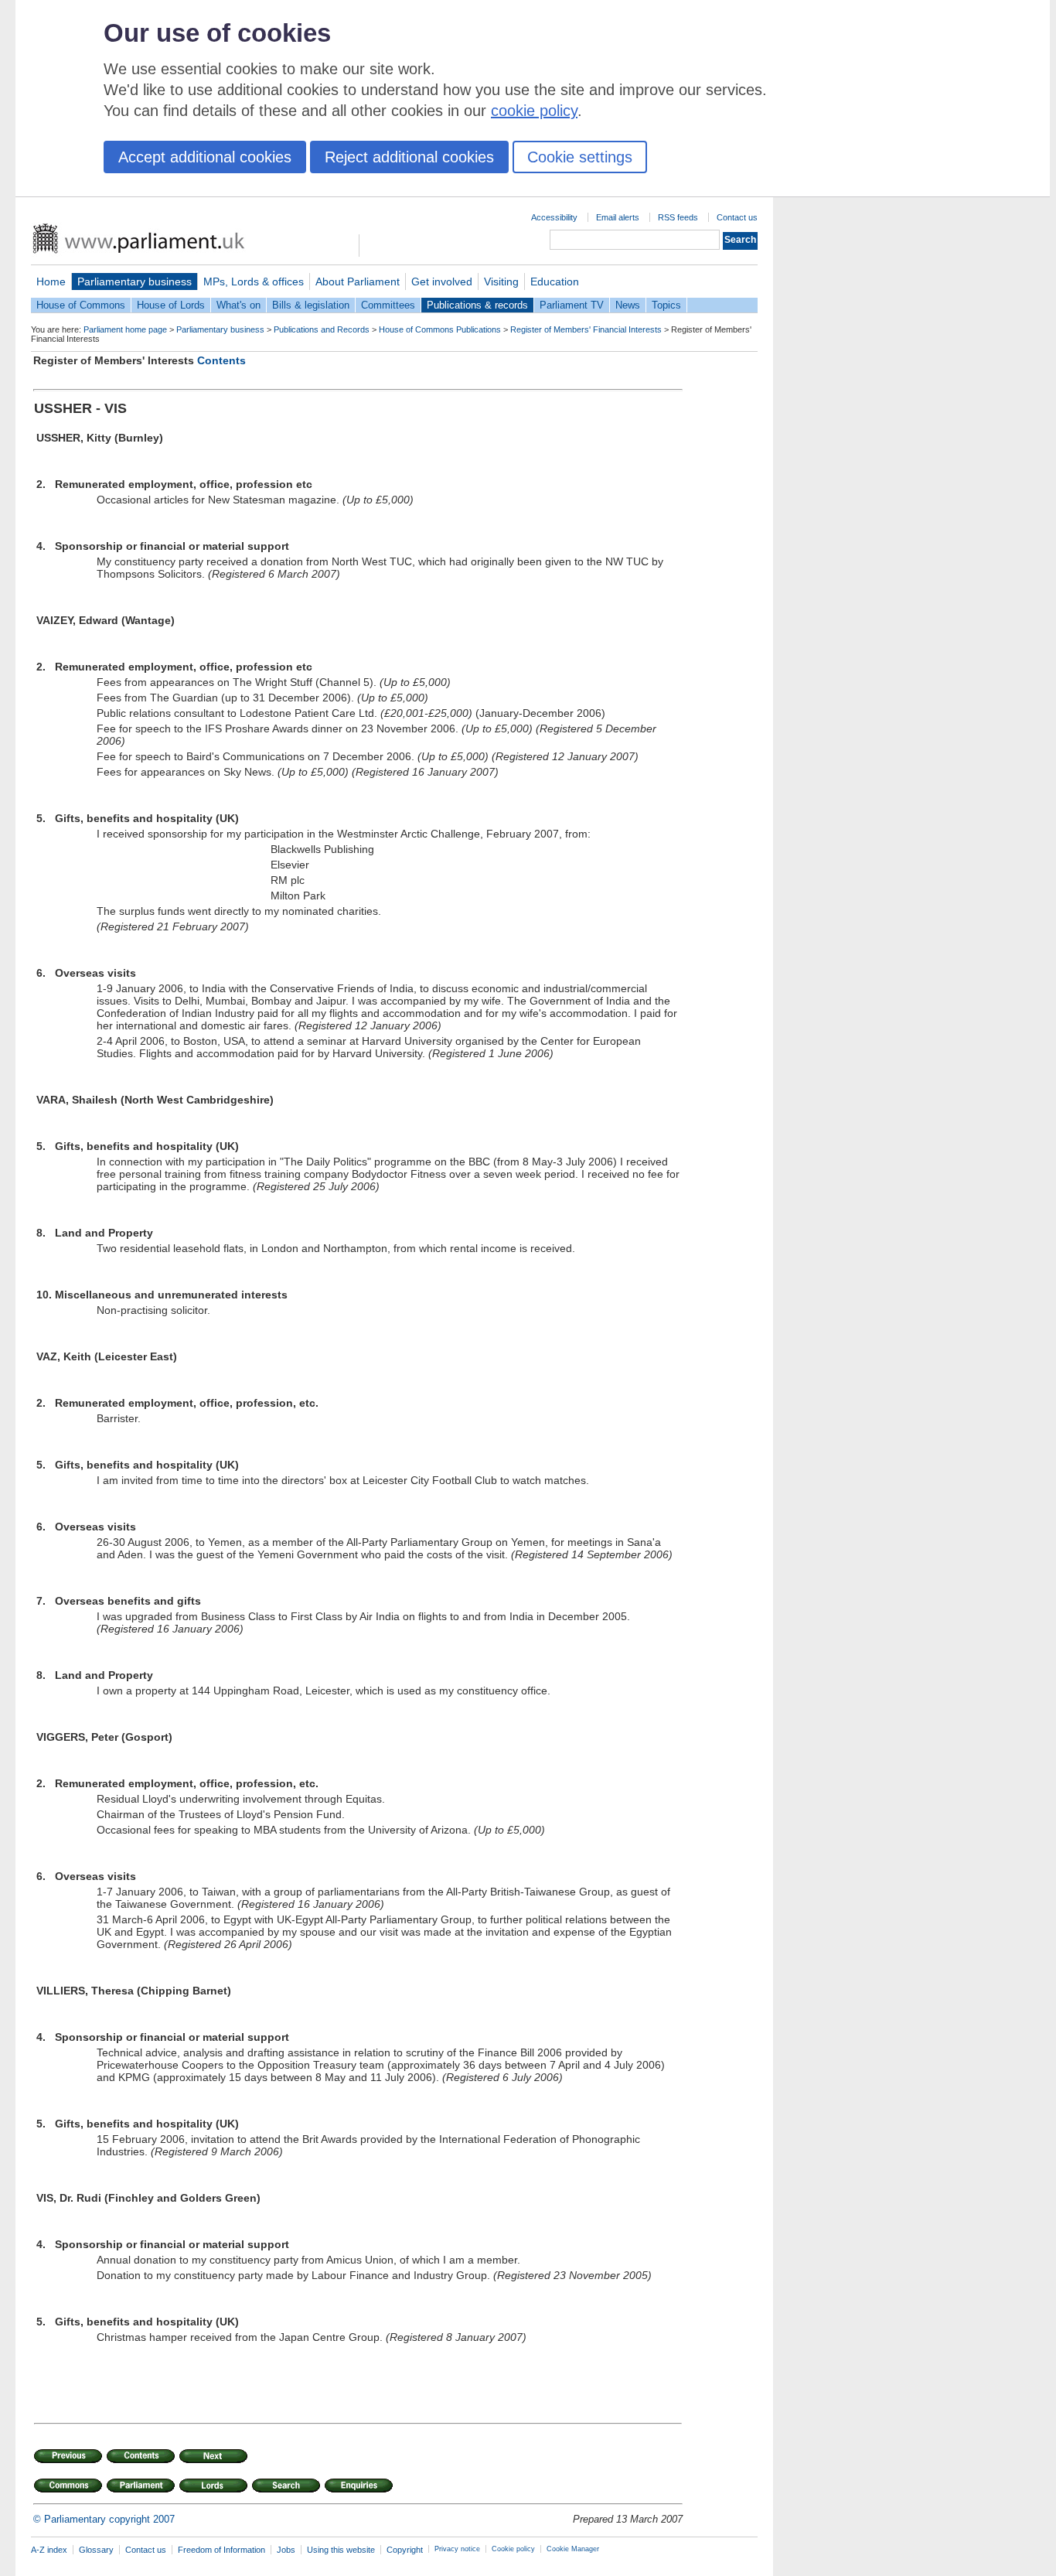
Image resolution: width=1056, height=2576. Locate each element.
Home (51, 281)
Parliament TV (572, 305)
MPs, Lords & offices (254, 281)
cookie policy (534, 111)
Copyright (405, 2550)
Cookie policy (513, 2549)
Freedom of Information (221, 2550)
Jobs (286, 2550)
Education (555, 281)
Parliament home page (125, 329)
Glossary (96, 2550)
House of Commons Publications (440, 329)
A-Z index (49, 2550)
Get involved (442, 281)
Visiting (501, 281)
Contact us (737, 217)
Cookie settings (580, 157)
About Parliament (358, 281)
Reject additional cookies (409, 157)
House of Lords (171, 305)
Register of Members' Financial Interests (586, 329)
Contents (221, 360)
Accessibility (554, 217)
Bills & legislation (311, 305)
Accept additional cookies (205, 157)
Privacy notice (457, 2549)
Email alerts (618, 217)
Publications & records (477, 305)
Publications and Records (322, 329)
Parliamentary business (135, 281)
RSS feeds (678, 217)
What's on (238, 305)
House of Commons (81, 305)
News (628, 305)
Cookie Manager (573, 2549)
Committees (388, 305)
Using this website (341, 2550)
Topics (666, 305)
